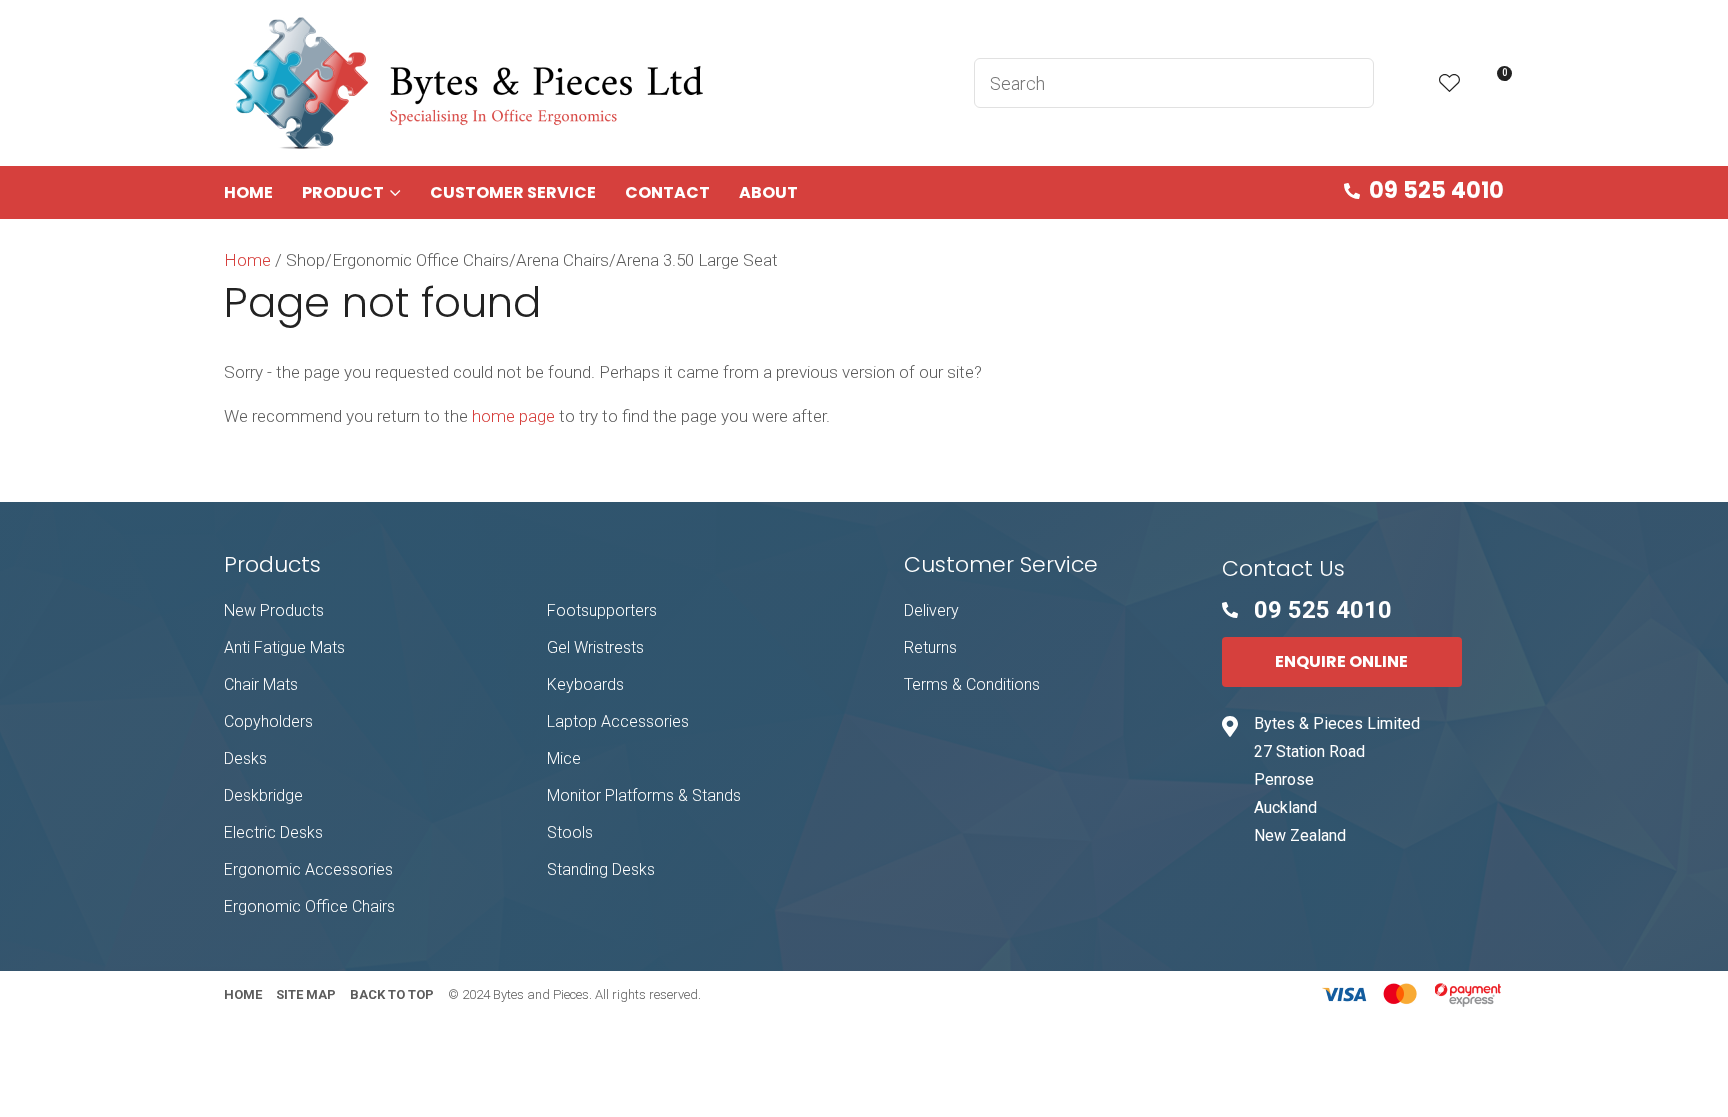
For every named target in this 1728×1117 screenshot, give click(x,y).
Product (343, 192)
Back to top (392, 994)
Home (248, 192)
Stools (570, 832)
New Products (274, 610)
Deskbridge (263, 795)
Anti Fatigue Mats (284, 647)
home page (513, 416)
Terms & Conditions (972, 684)
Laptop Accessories (618, 721)
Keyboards (585, 684)
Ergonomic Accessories (308, 869)
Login (1406, 83)
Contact (667, 192)
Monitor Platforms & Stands (644, 795)
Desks (245, 758)
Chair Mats (261, 684)
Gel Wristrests (595, 647)
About (768, 192)
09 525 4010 (1436, 190)
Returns (930, 647)
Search (1350, 83)
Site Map (306, 994)
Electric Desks (273, 832)
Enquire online (1341, 661)
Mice (564, 758)
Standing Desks (601, 869)
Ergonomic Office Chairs (309, 906)
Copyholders (268, 721)
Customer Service (513, 192)
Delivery (931, 610)
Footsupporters (602, 610)
